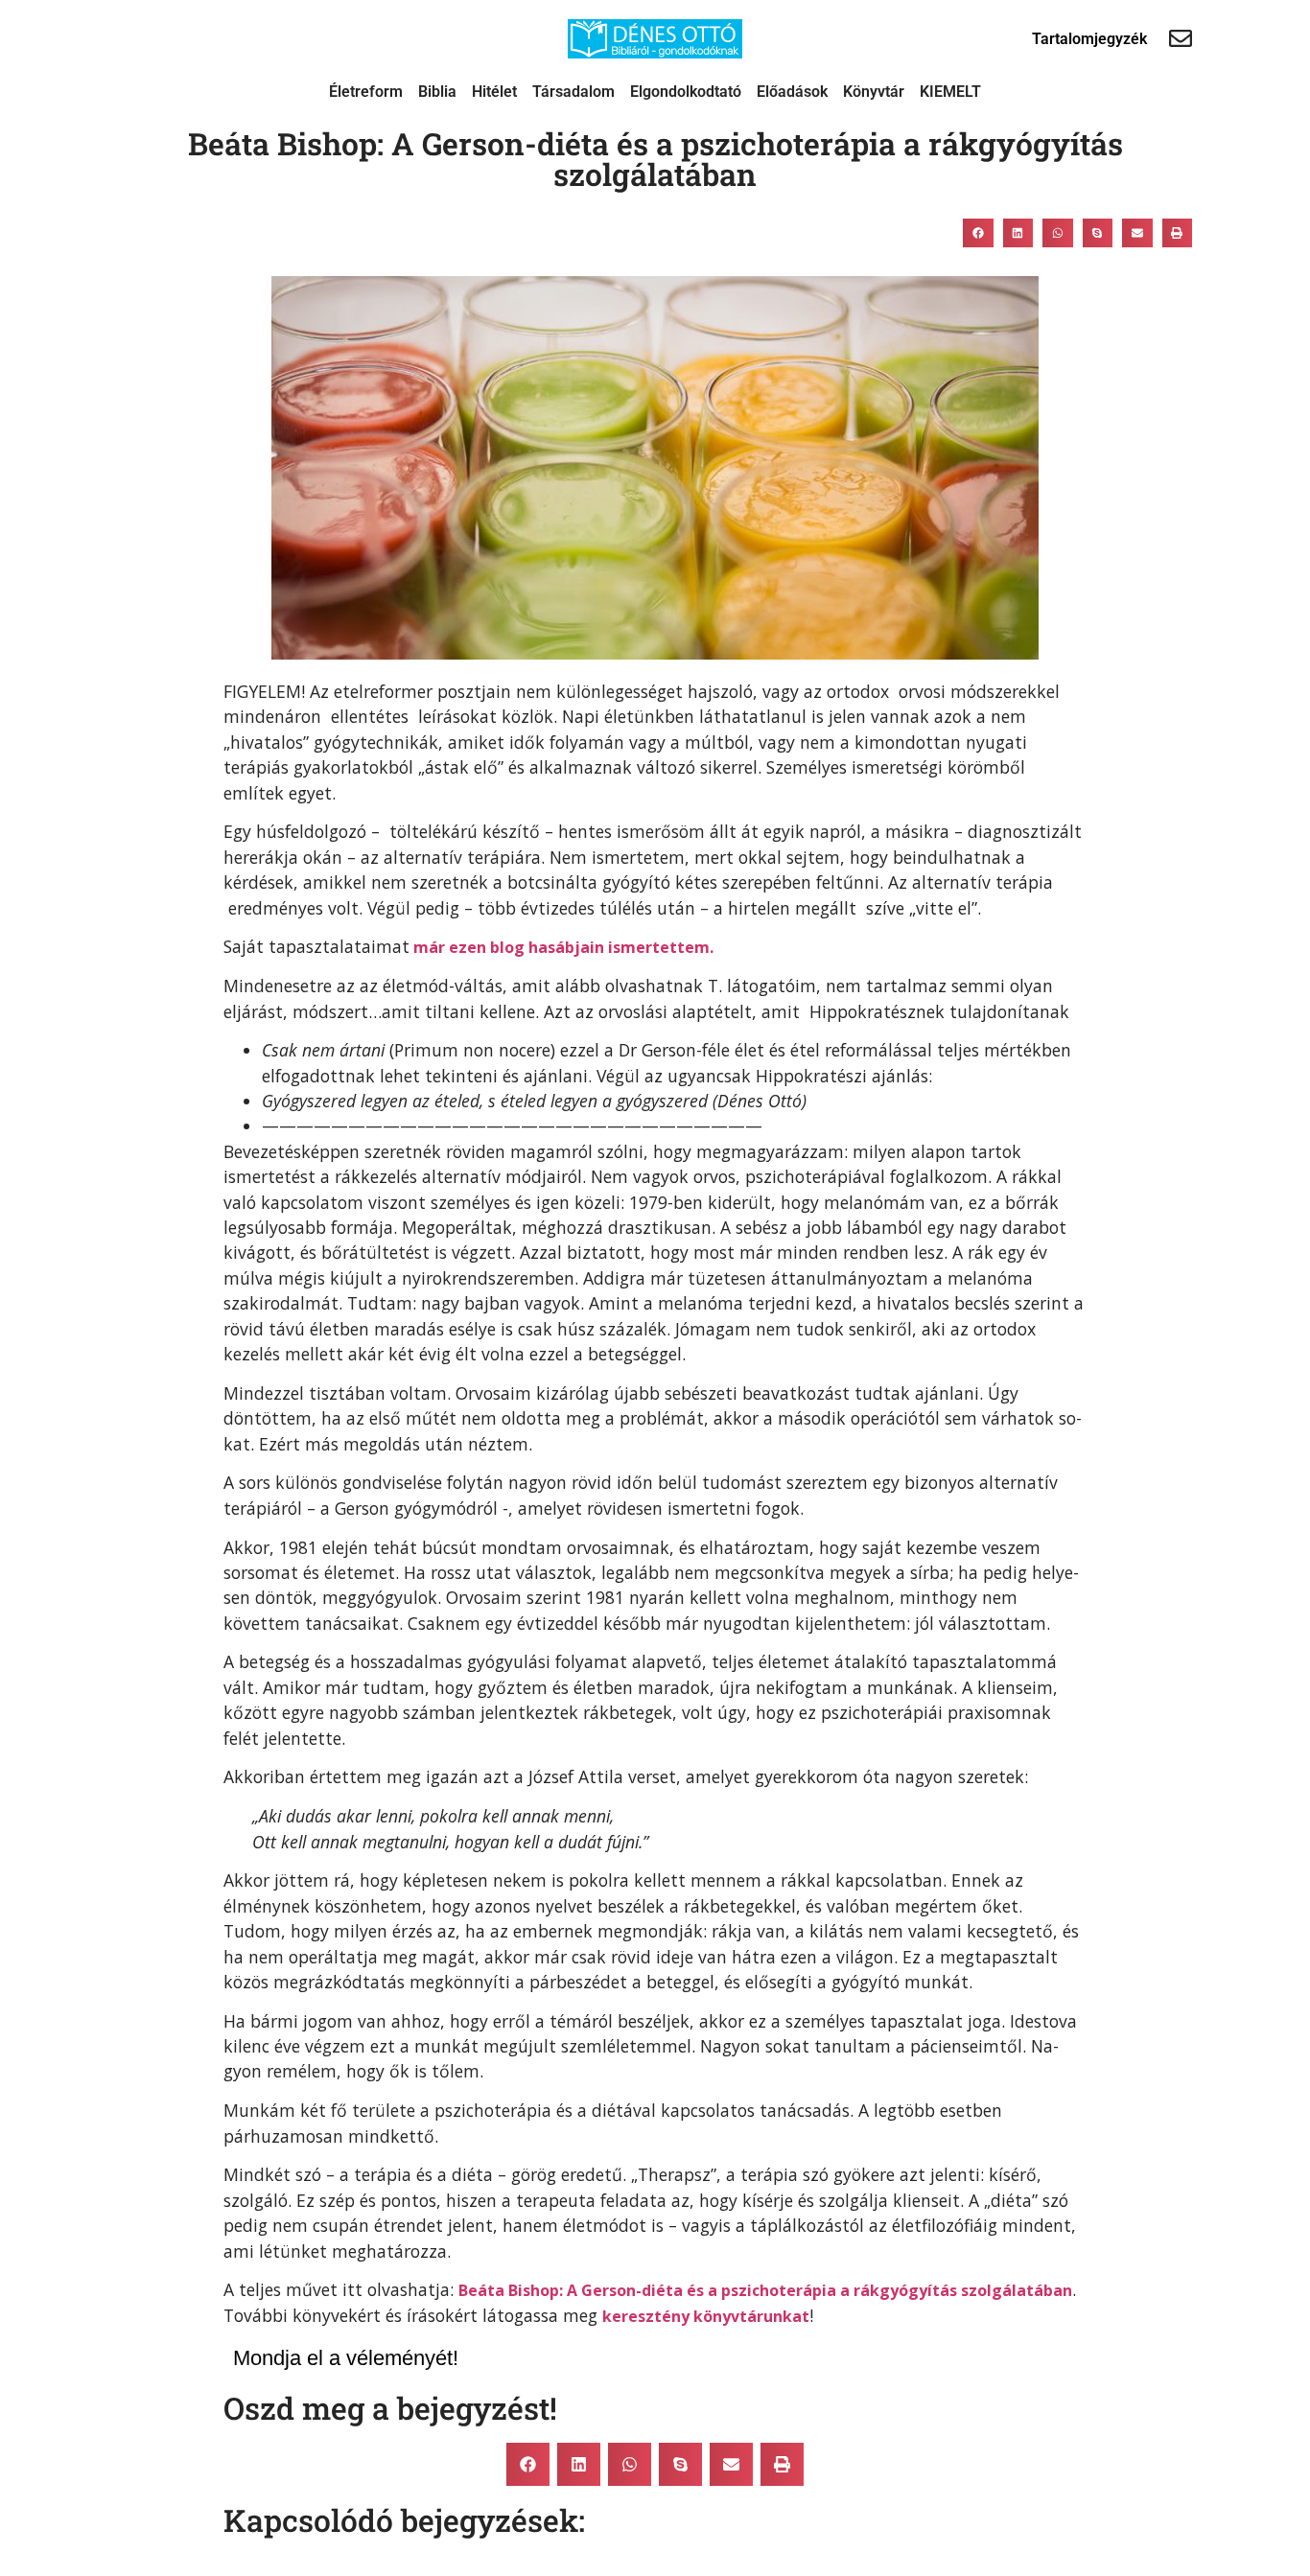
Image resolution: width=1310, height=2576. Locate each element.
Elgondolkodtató (686, 92)
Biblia (437, 92)
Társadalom (573, 92)
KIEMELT (950, 92)
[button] (978, 233)
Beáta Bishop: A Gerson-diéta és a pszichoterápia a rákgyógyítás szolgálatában (765, 2290)
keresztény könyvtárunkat (706, 2316)
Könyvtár (874, 92)
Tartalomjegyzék (1089, 39)
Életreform (366, 92)
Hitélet (494, 92)
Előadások (792, 92)
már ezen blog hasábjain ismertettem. (561, 947)
